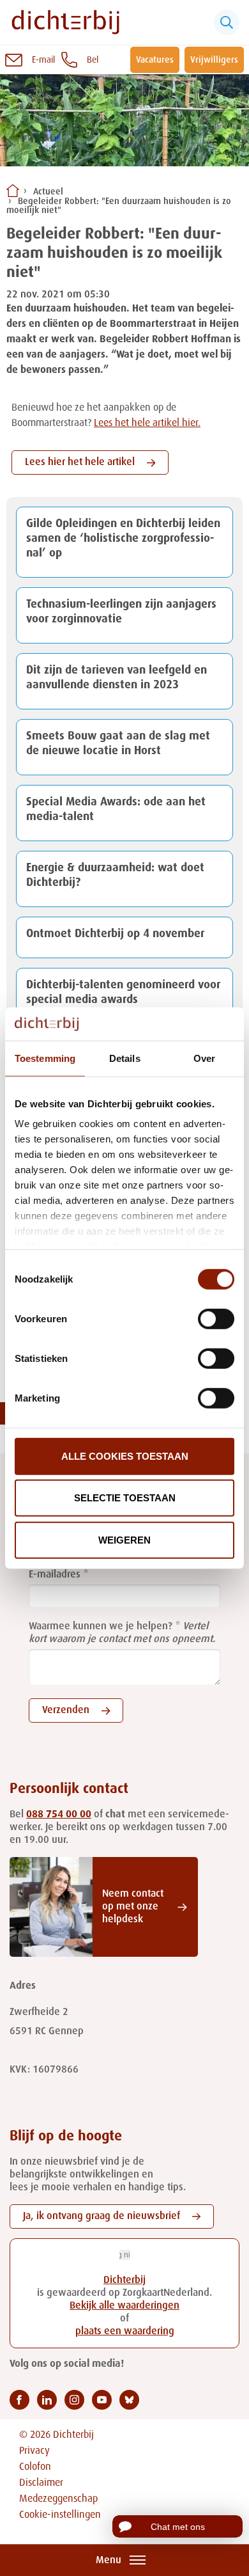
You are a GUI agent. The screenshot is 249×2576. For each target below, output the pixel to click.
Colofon (35, 2467)
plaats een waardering (125, 2332)
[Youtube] (102, 2400)
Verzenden (66, 1711)
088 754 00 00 (59, 1815)
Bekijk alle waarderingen (124, 2306)
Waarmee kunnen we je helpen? (101, 1627)
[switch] (216, 1319)
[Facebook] (19, 2400)
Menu (109, 2561)
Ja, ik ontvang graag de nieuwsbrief (102, 2216)
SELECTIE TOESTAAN (125, 1498)
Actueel (48, 192)
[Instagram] (74, 2400)
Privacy (34, 2451)
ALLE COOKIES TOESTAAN (125, 1456)
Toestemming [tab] (45, 1058)
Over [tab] (204, 1058)
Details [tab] (125, 1058)
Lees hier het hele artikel (80, 462)
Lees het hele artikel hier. (147, 423)
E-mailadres (55, 1575)
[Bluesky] (129, 2400)
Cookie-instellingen (60, 2515)
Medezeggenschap (58, 2499)
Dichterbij (124, 2280)
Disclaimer (41, 2483)
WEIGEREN (124, 1540)
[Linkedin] (47, 2400)
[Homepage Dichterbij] (65, 22)
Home (13, 191)
